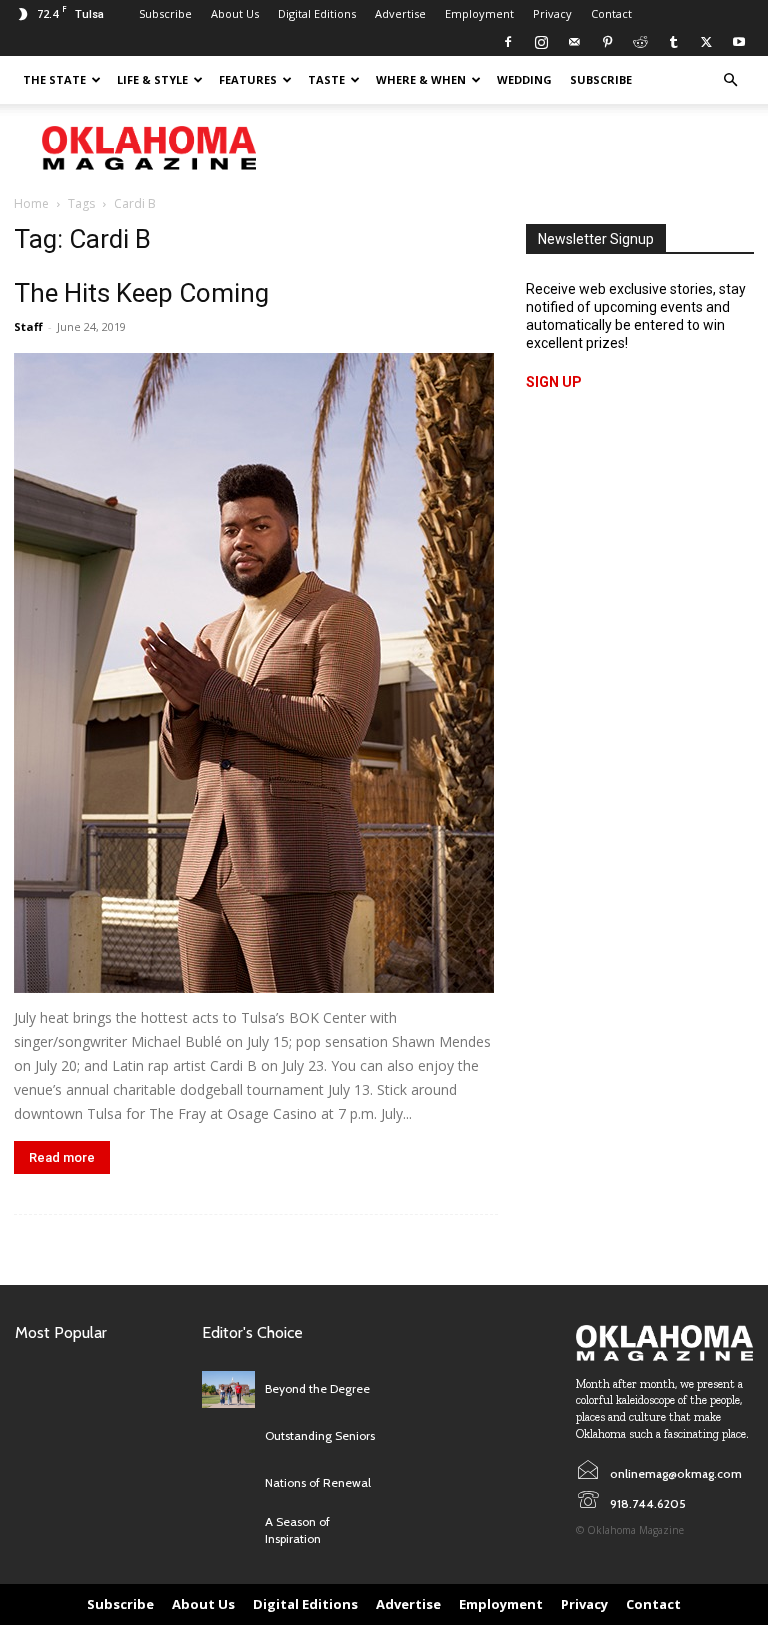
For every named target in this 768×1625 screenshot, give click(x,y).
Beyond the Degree (317, 1388)
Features (248, 79)
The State (54, 79)
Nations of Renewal (318, 1482)
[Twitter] (706, 42)
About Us (235, 13)
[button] (730, 80)
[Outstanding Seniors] (228, 1436)
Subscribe (165, 13)
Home (31, 203)
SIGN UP (554, 382)
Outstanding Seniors (320, 1435)
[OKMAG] (664, 1343)
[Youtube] (739, 42)
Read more (62, 1157)
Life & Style (152, 79)
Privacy (552, 13)
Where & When (421, 79)
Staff (28, 326)
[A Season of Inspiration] (228, 1530)
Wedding (524, 79)
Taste (326, 79)
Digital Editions (317, 13)
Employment (479, 13)
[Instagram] (541, 42)
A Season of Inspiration (297, 1530)
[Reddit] (640, 42)
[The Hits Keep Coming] (256, 673)
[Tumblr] (673, 42)
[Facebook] (508, 42)
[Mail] (574, 42)
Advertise (400, 13)
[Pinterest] (607, 42)
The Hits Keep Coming (141, 293)
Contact (611, 13)
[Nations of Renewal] (228, 1483)
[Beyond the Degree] (228, 1389)
